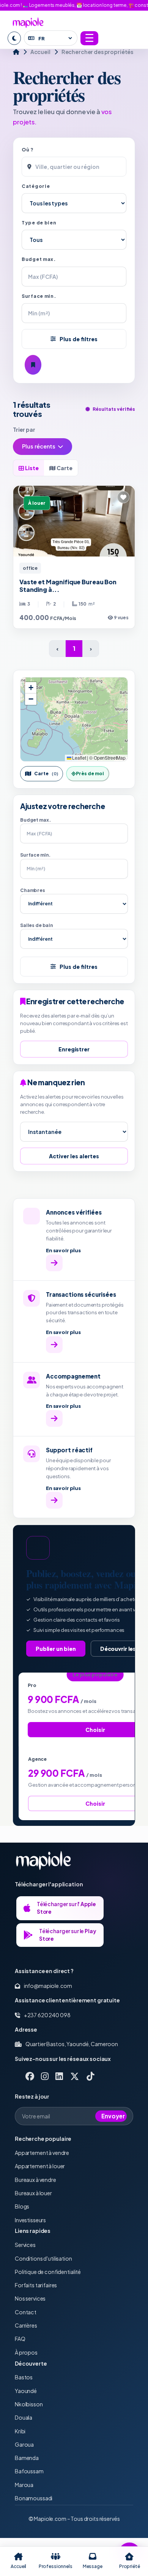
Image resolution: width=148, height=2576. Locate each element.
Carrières (26, 2325)
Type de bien (39, 223)
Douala (24, 2417)
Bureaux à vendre (35, 2180)
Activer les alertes (74, 1156)
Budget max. (39, 259)
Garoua (24, 2444)
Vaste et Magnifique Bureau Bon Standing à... (68, 586)
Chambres (33, 890)
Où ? (28, 150)
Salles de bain (37, 925)
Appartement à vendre (42, 2153)
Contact (26, 2312)
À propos (26, 2352)
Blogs (22, 2206)
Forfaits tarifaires (36, 2285)
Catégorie (36, 186)
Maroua (24, 2485)
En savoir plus (63, 1250)
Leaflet (79, 758)
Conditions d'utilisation (43, 2258)
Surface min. (39, 296)
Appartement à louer (40, 2166)
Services (25, 2245)
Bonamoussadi (34, 2498)
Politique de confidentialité (48, 2272)
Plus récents (39, 446)
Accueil (40, 52)
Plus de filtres (79, 339)
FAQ (20, 2339)
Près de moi (90, 774)
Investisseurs (30, 2220)
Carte (64, 468)
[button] (31, 688)
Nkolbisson (29, 2404)
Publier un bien (56, 1649)
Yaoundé (26, 2391)
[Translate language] (51, 38)
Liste (31, 468)
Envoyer (113, 2116)
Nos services (30, 2298)
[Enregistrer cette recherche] (33, 365)
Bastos (24, 2377)
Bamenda (27, 2458)
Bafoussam (29, 2471)
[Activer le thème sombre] (14, 38)
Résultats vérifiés (114, 409)
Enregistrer (74, 1049)
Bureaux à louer (33, 2193)
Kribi (20, 2431)
